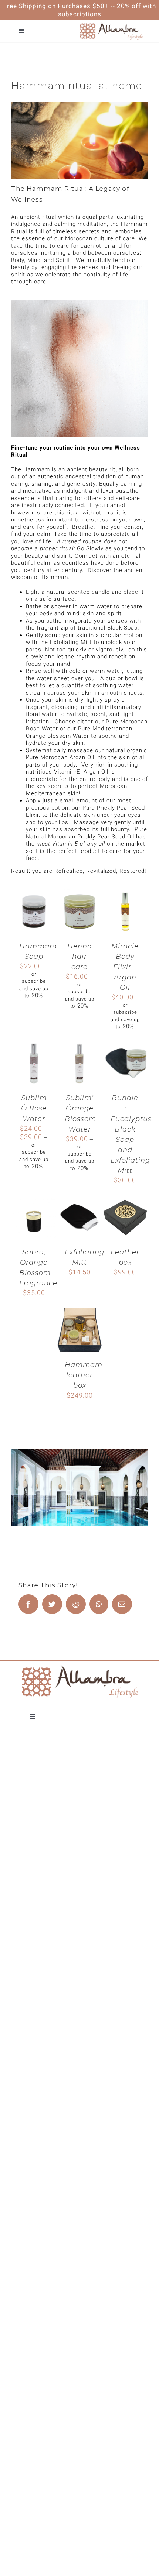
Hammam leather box (84, 1375)
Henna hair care (80, 957)
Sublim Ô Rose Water (34, 1108)
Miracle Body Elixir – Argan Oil (125, 967)
